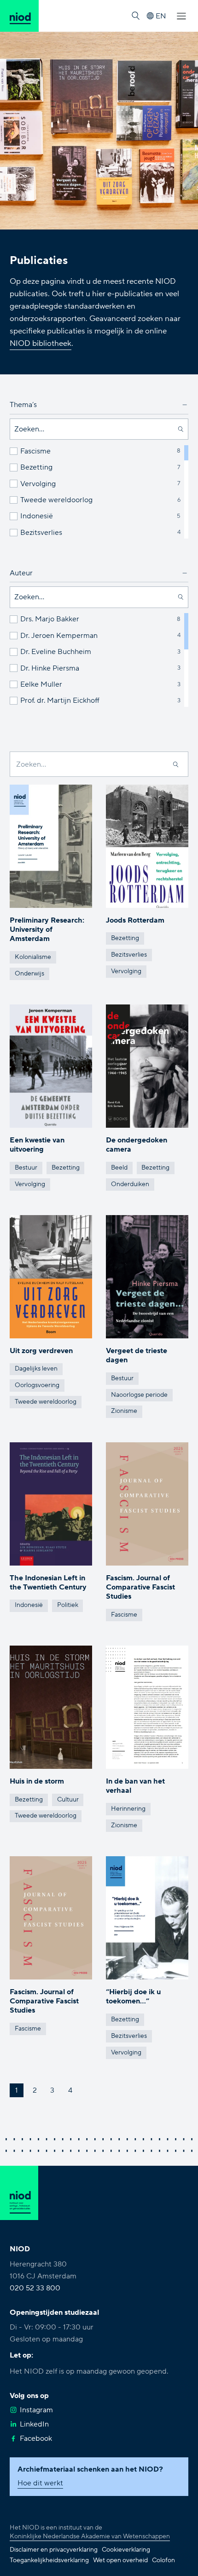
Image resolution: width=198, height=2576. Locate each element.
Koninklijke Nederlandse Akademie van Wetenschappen (90, 2536)
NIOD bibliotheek (41, 343)
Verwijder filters (48, 550)
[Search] (176, 764)
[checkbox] (14, 451)
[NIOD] (19, 16)
